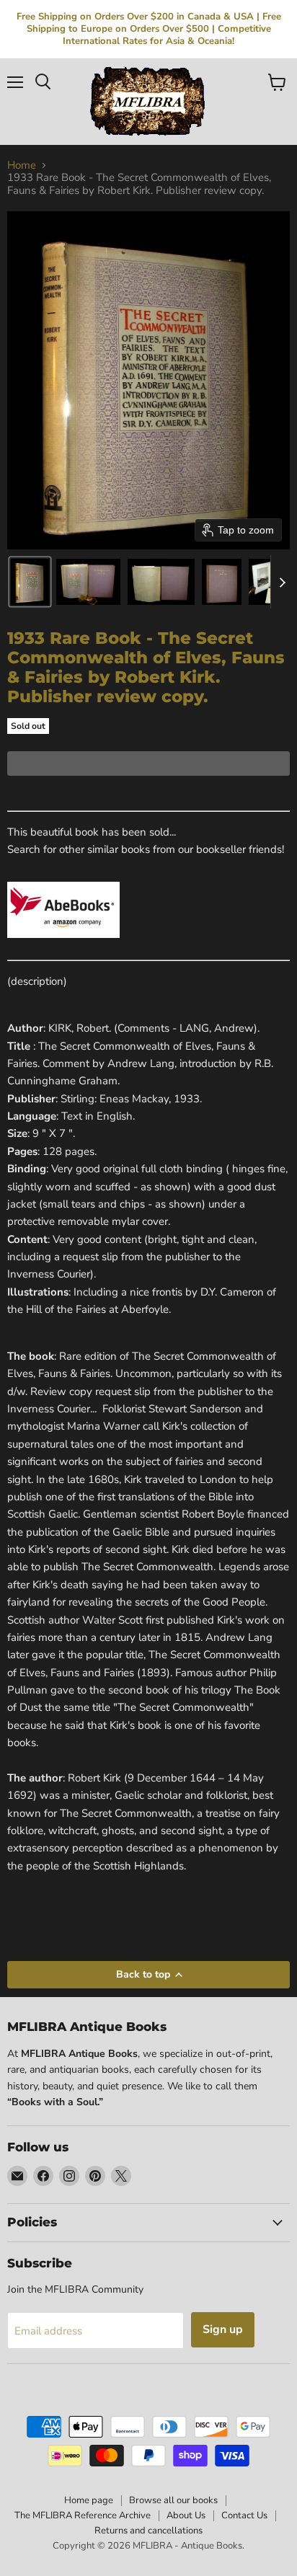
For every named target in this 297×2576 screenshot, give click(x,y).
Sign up (223, 2329)
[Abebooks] (63, 946)
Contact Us (244, 2515)
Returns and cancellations (148, 2531)
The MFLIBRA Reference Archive (83, 2515)
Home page (89, 2500)
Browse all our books (173, 2500)
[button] (30, 582)
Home (22, 165)
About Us (186, 2515)
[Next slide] (282, 582)
